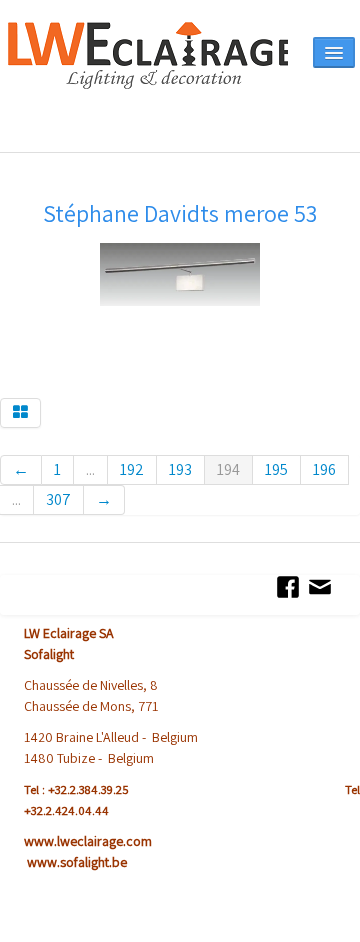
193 (180, 469)
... (90, 469)
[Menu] (334, 52)
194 (228, 469)
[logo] (148, 82)
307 (58, 499)
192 (132, 469)
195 (276, 469)
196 (324, 469)
